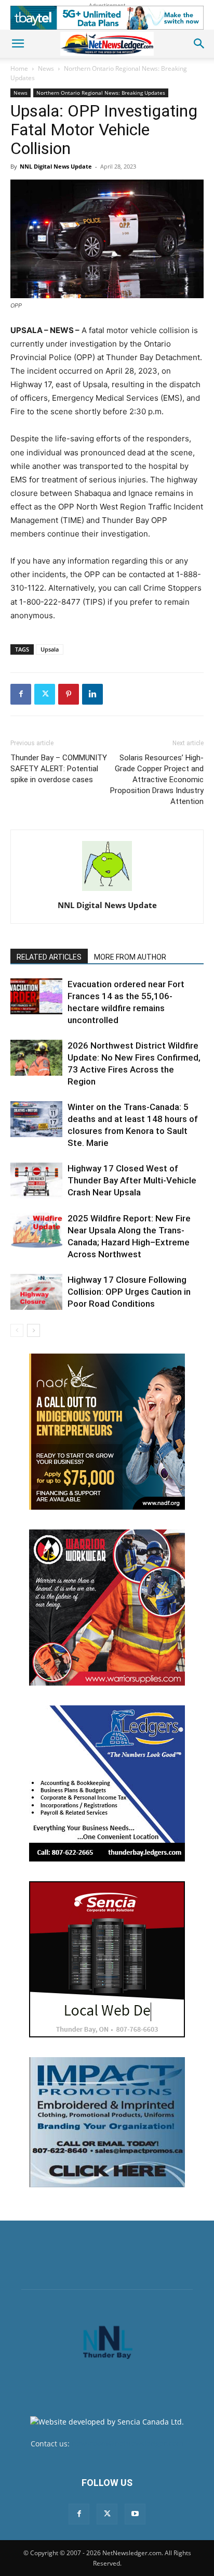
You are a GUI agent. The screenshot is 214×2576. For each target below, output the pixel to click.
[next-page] (34, 1330)
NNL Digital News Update (56, 166)
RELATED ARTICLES (49, 957)
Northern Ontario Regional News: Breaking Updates (101, 93)
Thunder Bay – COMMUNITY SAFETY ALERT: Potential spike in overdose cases (59, 769)
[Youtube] (135, 2514)
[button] (18, 44)
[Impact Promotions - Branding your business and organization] (107, 2122)
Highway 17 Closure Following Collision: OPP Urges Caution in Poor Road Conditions (129, 1292)
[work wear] (107, 1608)
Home (19, 68)
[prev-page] (17, 1330)
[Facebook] (21, 694)
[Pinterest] (69, 694)
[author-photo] (107, 891)
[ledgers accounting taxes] (107, 1783)
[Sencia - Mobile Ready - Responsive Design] (107, 1959)
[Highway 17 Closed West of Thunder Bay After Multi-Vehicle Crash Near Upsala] (36, 1181)
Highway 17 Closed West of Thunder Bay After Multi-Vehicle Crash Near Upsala (132, 1180)
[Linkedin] (92, 694)
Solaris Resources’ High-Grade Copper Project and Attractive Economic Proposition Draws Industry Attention (157, 780)
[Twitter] (45, 694)
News (46, 68)
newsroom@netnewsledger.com (128, 2444)
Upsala (50, 649)
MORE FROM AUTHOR (130, 957)
